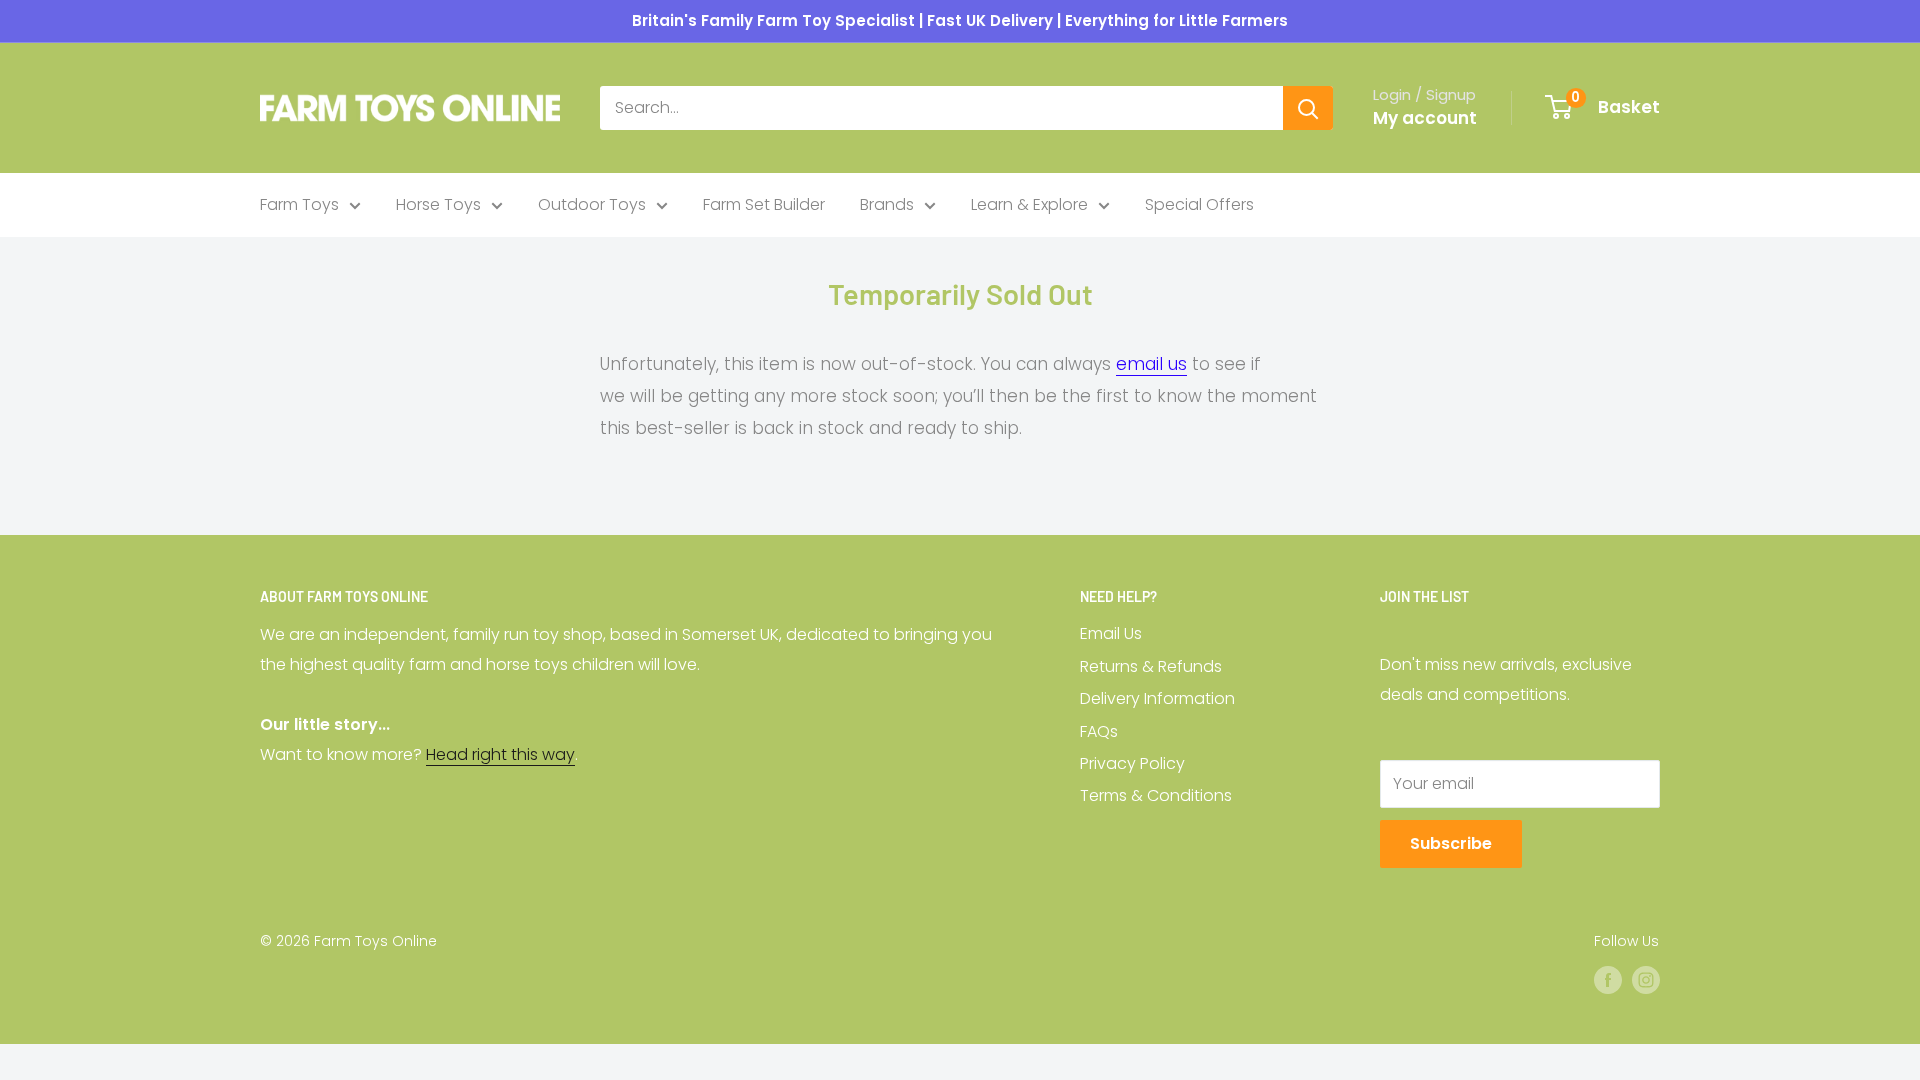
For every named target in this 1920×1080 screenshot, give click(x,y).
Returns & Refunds (1151, 666)
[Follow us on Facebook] (1608, 979)
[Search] (1308, 108)
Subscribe (1451, 843)
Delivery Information (1157, 698)
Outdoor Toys (592, 204)
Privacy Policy (1132, 763)
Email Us (1111, 633)
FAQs (1099, 731)
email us (1151, 364)
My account (1425, 118)
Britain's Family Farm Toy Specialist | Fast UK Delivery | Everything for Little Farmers (960, 20)
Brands (887, 204)
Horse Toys (438, 204)
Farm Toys (299, 204)
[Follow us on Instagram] (1646, 979)
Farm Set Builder (764, 204)
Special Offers (1199, 204)
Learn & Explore (1029, 204)
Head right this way (500, 754)
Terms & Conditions (1156, 795)
